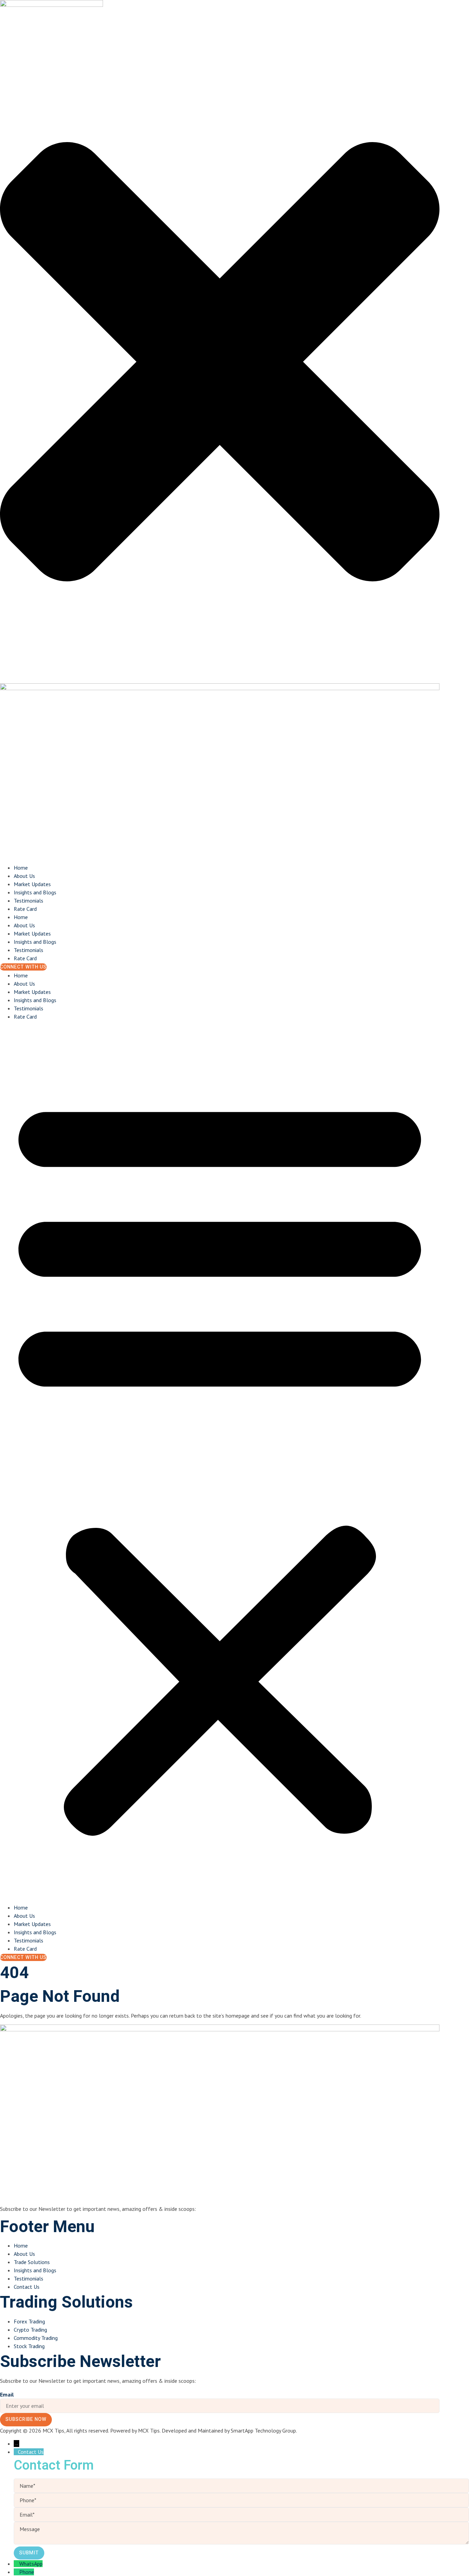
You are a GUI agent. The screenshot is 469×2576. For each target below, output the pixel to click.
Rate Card (25, 909)
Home (21, 868)
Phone (27, 2572)
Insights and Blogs (35, 892)
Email (7, 2394)
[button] (220, 1462)
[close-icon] (220, 679)
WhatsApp (31, 2564)
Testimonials (28, 901)
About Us (24, 876)
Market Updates (32, 884)
